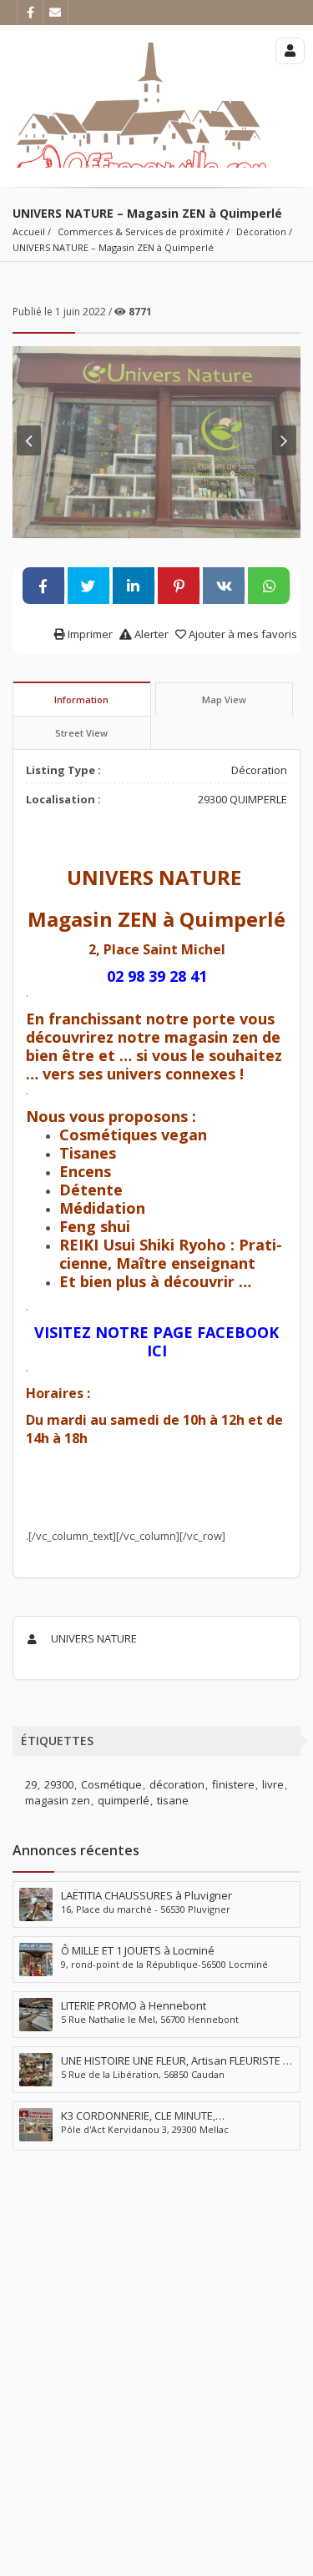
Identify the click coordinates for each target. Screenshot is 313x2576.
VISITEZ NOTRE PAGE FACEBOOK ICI (156, 1341)
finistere (233, 1784)
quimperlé (124, 1800)
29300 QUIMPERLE (242, 799)
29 (31, 1784)
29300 (59, 1784)
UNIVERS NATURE (93, 1638)
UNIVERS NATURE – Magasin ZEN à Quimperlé (113, 247)
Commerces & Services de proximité (141, 231)
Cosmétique (111, 1784)
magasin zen (58, 1800)
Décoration (261, 231)
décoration (177, 1784)
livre (273, 1784)
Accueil (29, 231)
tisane (173, 1800)
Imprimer (89, 634)
